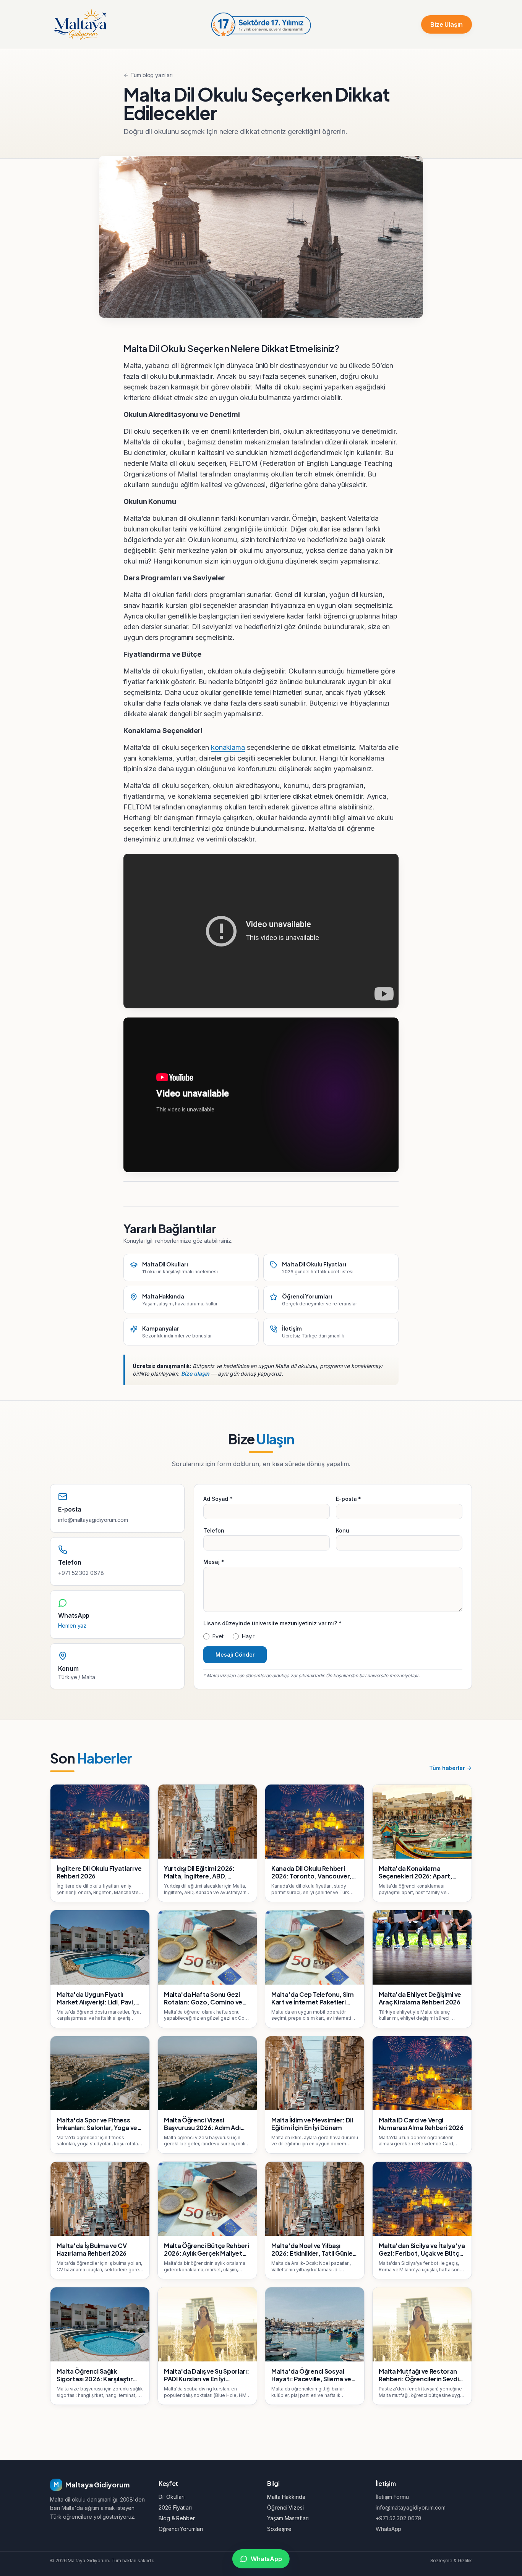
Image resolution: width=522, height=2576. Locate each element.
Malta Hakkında (286, 2497)
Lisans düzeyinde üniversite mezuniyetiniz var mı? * (272, 1623)
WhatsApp (388, 2529)
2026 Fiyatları (175, 2507)
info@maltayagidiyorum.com (93, 1520)
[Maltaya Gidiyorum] (80, 24)
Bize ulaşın (195, 1374)
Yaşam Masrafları (288, 2518)
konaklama (228, 747)
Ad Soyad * (218, 1499)
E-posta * (349, 1499)
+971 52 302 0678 (81, 1573)
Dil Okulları (172, 2497)
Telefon (214, 1530)
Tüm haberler (447, 1768)
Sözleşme (279, 2529)
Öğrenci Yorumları (181, 2529)
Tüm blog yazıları (152, 75)
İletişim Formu (392, 2497)
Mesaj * (214, 1562)
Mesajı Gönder (235, 1655)
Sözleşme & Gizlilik (451, 2561)
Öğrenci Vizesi (285, 2507)
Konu (343, 1530)
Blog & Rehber (177, 2518)
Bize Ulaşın (447, 24)
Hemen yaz (72, 1626)
